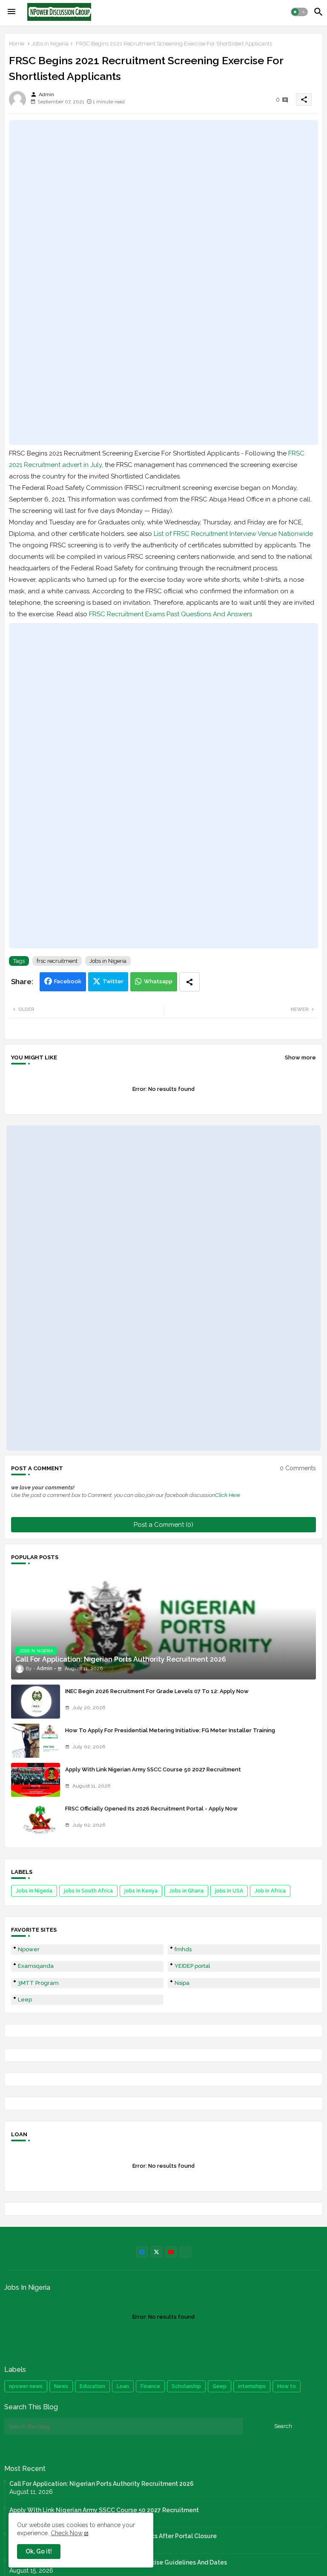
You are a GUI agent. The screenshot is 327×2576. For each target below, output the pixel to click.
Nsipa (182, 1983)
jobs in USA (229, 1891)
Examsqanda (36, 1966)
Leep (25, 2000)
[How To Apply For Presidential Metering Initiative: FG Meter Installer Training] (36, 1741)
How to (287, 2386)
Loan (123, 2386)
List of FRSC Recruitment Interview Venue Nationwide (233, 534)
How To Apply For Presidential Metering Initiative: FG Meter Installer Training (170, 1730)
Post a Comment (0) (163, 1525)
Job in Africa (270, 1891)
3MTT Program (38, 1983)
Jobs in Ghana (186, 1891)
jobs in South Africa (88, 1891)
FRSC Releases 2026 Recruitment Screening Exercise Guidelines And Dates (118, 2562)
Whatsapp (158, 981)
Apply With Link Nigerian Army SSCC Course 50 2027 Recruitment (153, 1769)
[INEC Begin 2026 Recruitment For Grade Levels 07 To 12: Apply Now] (36, 1702)
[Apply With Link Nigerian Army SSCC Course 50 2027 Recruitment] (36, 1780)
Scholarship (186, 2386)
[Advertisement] (163, 282)
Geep (219, 2386)
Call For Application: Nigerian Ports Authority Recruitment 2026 (102, 2484)
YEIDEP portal (192, 1966)
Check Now (67, 2533)
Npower (29, 1949)
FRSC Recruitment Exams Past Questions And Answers (171, 614)
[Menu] (11, 12)
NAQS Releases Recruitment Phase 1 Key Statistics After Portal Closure (113, 2536)
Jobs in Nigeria (50, 44)
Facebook (68, 981)
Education (92, 2386)
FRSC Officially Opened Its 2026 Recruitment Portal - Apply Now (151, 1809)
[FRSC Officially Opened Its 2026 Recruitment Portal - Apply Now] (36, 1819)
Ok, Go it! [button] (39, 2551)
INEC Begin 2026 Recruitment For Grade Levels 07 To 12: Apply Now (157, 1691)
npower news (26, 2386)
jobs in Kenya (141, 1891)
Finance (150, 2386)
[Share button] (189, 982)
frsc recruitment (57, 961)
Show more (300, 1057)
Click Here (228, 1495)
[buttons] (142, 2252)
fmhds (183, 1949)
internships (252, 2386)
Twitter (113, 981)
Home (17, 44)
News (61, 2386)
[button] (299, 12)
